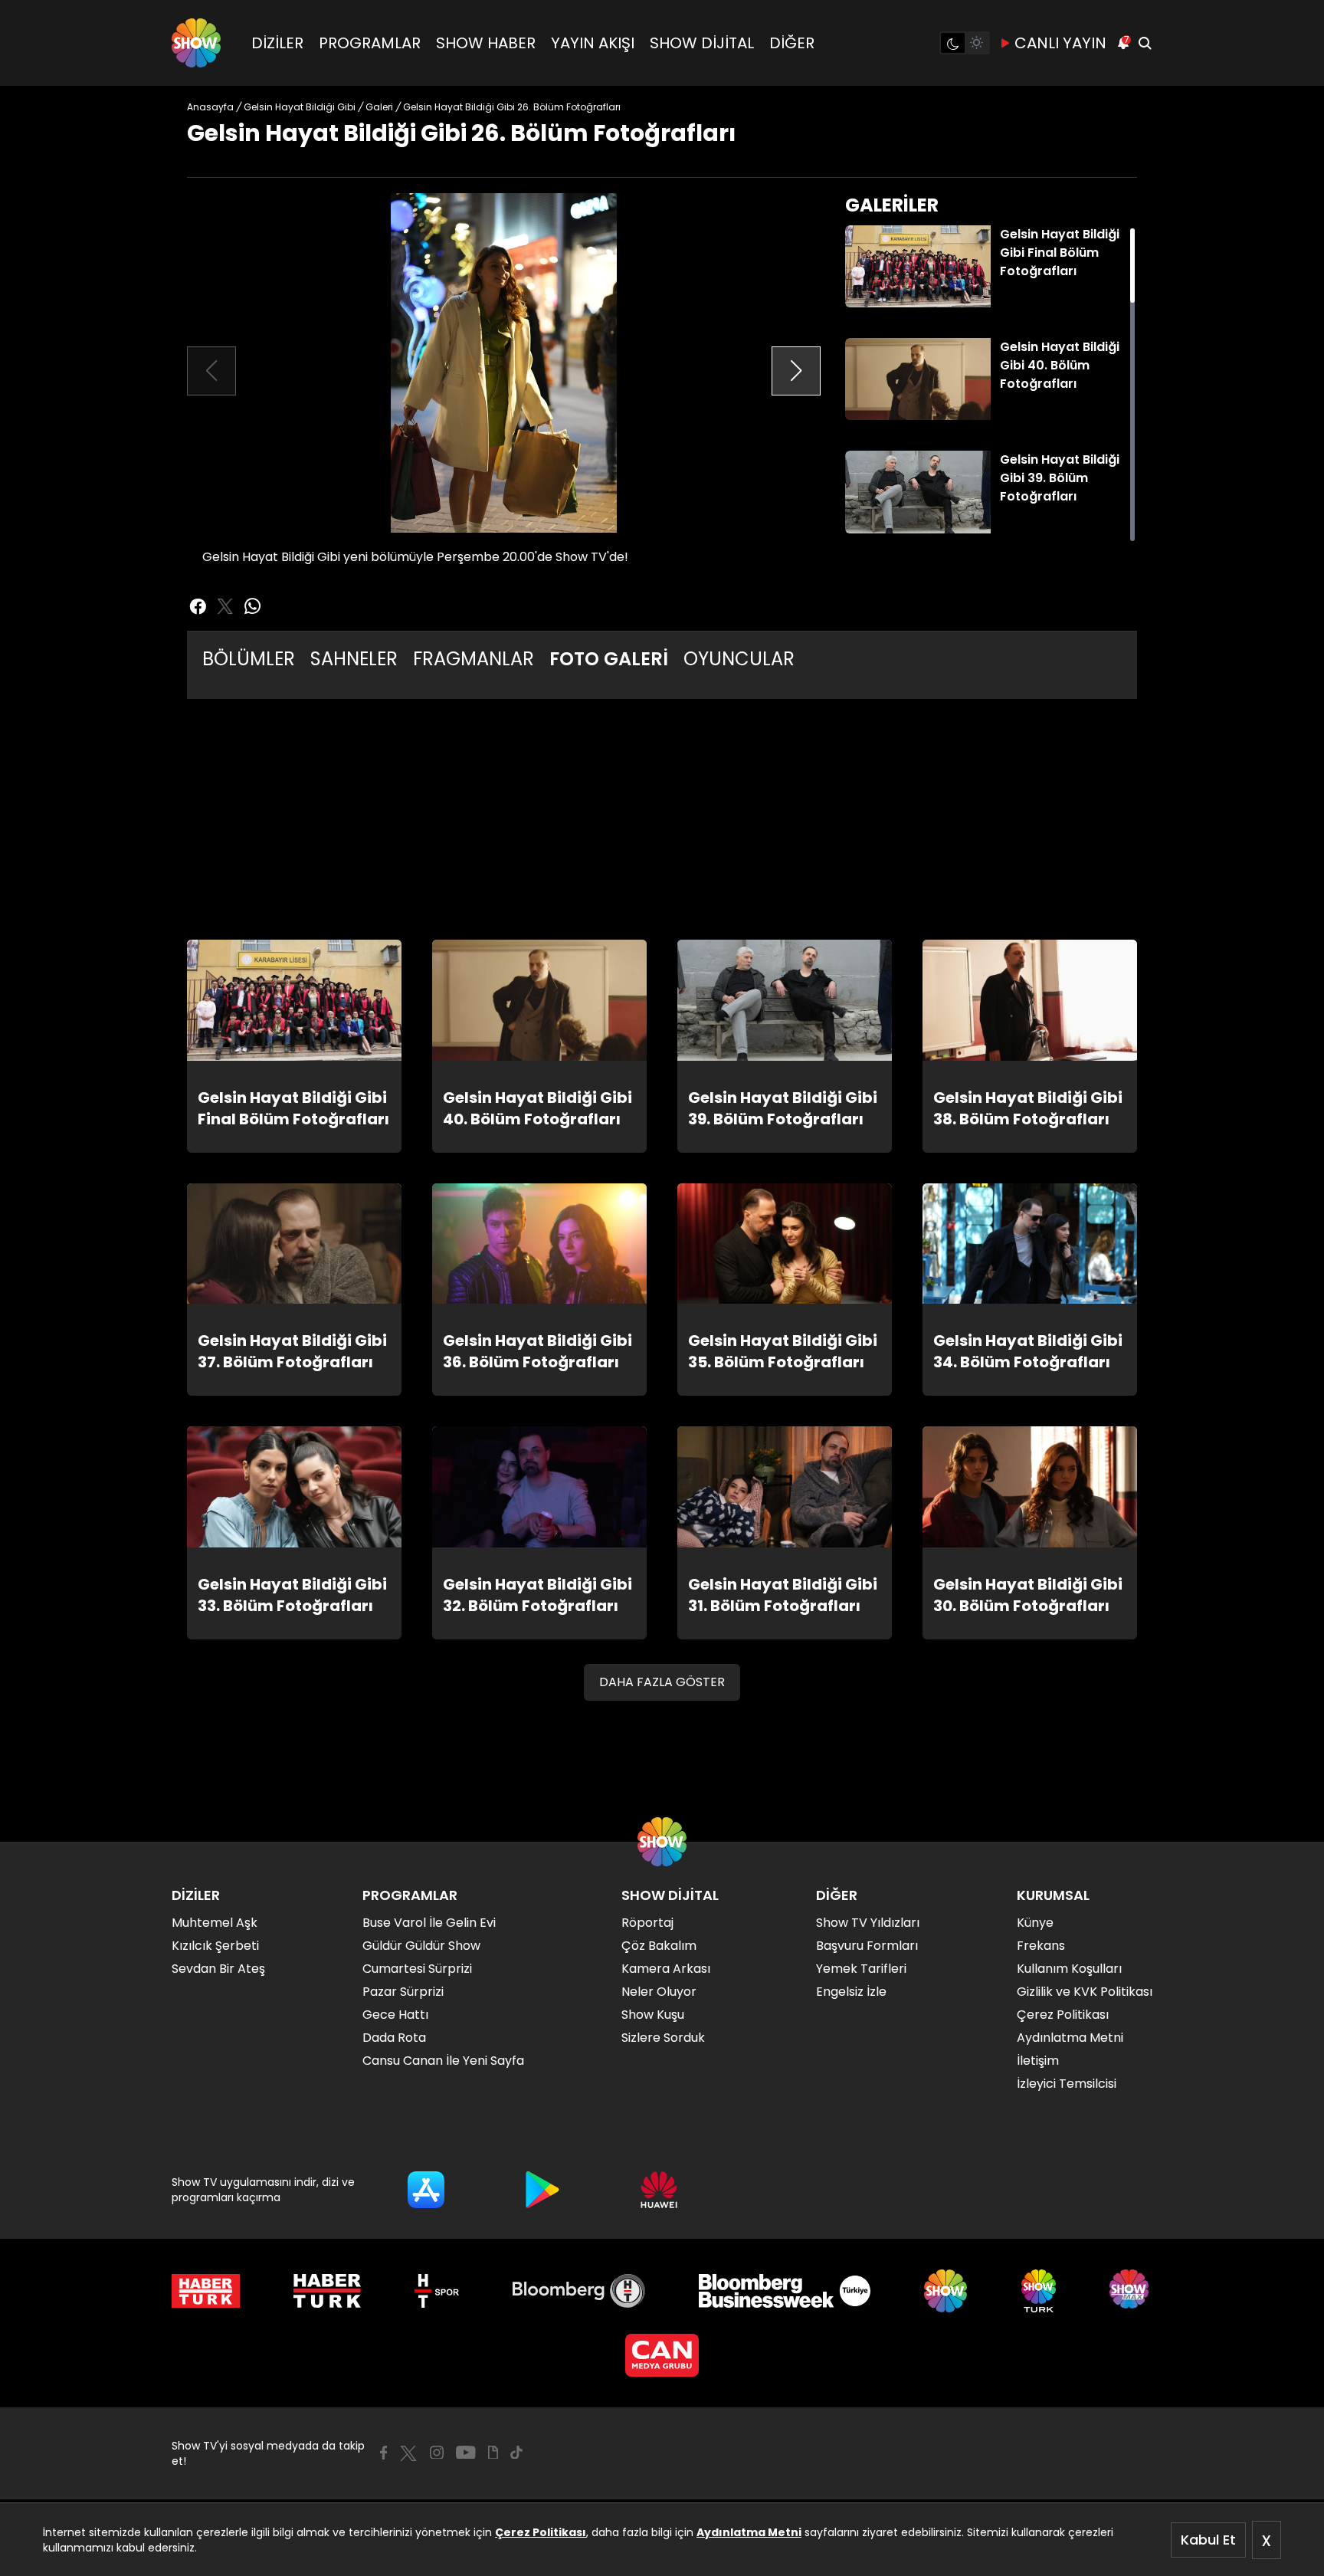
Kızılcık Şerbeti (215, 1946)
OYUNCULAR (739, 659)
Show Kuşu (653, 2015)
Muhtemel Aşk (215, 1923)
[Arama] (1145, 43)
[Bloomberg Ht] (579, 2291)
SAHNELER (354, 659)
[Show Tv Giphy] (493, 2453)
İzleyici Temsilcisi (1067, 2084)
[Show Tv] (196, 43)
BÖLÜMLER (249, 659)
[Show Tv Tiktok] (516, 2453)
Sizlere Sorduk (663, 2038)
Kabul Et (1208, 2540)
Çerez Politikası (541, 2532)
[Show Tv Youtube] (466, 2453)
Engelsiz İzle (851, 1992)
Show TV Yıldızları (868, 1923)
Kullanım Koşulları (1069, 1969)
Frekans (1041, 1946)
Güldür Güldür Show (421, 1946)
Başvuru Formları (867, 1946)
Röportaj (647, 1923)
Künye (1035, 1923)
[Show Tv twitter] (225, 606)
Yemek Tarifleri (861, 1969)
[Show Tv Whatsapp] (253, 606)
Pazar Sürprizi (403, 1992)
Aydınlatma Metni (749, 2532)
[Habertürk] (206, 2291)
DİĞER (792, 43)
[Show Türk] (1039, 2291)
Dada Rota (394, 2038)
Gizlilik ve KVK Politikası (1085, 1992)
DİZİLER (277, 43)
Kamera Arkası (666, 1969)
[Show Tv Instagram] (437, 2453)
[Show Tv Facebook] (383, 2453)
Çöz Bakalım (659, 1946)
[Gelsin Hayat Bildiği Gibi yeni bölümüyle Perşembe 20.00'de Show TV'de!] (504, 363)
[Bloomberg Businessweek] (784, 2291)
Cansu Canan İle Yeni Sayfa (443, 2061)
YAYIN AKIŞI (593, 43)
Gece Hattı (395, 2015)
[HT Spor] (436, 2291)
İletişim (1038, 2061)
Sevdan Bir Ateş (218, 1969)
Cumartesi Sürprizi (417, 1969)
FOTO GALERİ (609, 659)
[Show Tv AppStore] (426, 2190)
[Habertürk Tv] (327, 2291)
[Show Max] (1131, 2291)
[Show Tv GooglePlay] (542, 2190)
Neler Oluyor (659, 1992)
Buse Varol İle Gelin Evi (429, 1923)
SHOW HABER (486, 43)
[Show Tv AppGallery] (659, 2190)
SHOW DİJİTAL (702, 43)
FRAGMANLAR (474, 659)
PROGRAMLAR (370, 43)
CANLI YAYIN (1060, 43)
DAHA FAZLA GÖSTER (662, 1682)
